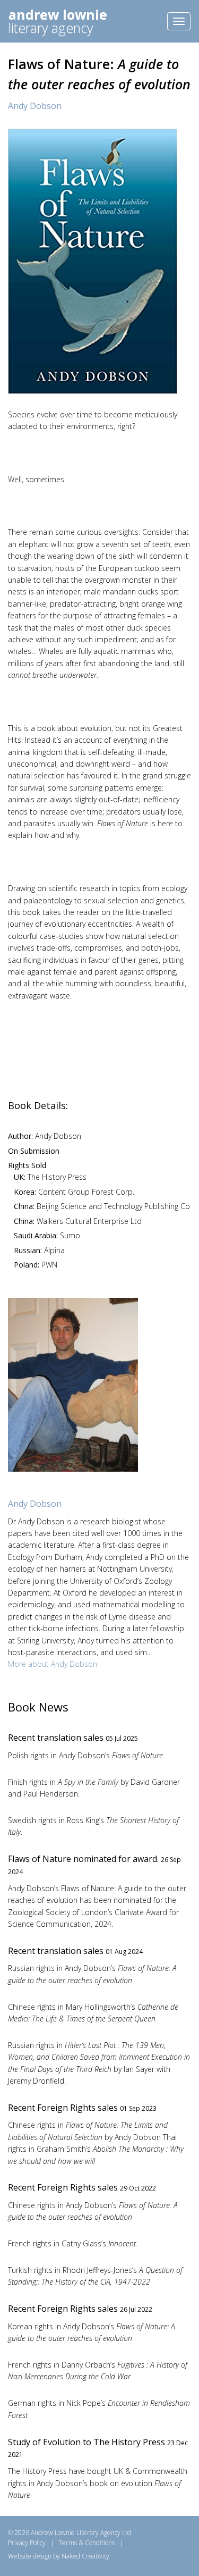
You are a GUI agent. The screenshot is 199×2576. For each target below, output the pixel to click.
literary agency (58, 21)
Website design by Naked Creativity (59, 2556)
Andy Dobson (35, 106)
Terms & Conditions (86, 2543)
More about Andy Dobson (53, 1664)
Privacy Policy (27, 2543)
